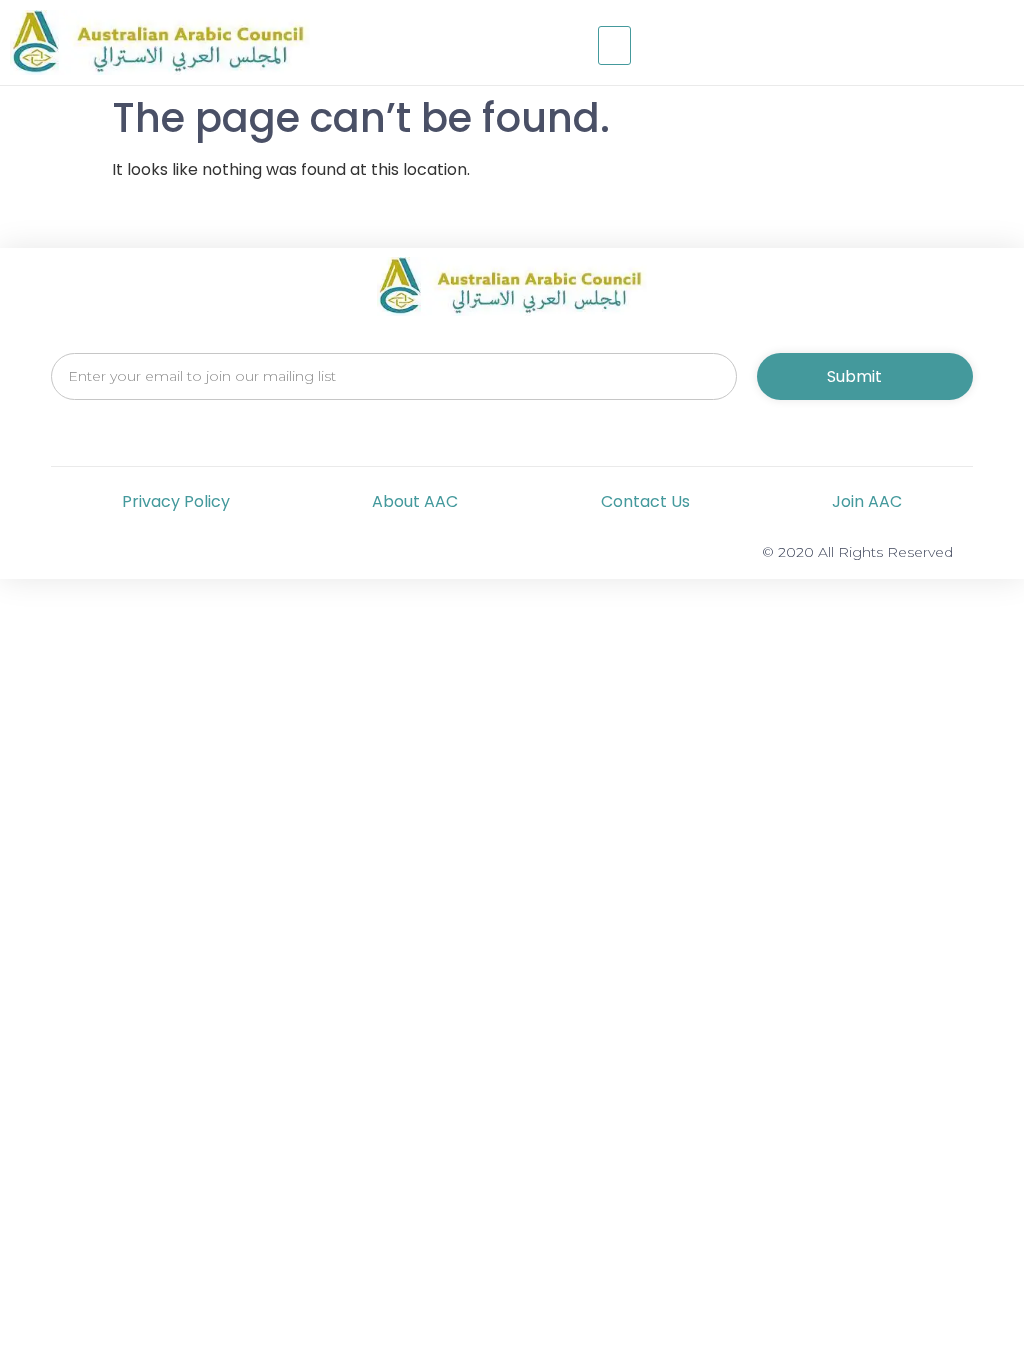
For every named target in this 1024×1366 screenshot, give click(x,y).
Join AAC (867, 501)
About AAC (415, 501)
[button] (615, 46)
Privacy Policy (176, 501)
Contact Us (645, 501)
